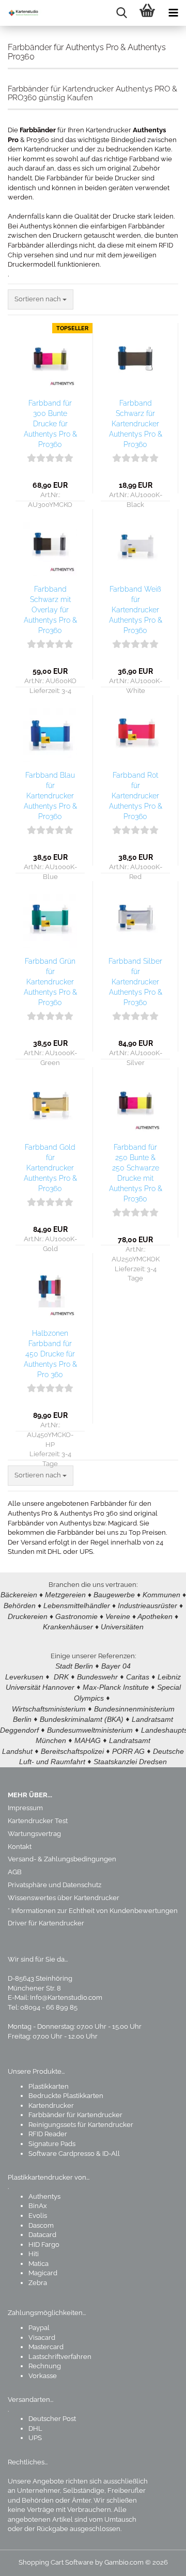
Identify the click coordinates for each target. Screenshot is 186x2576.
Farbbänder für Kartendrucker (75, 2115)
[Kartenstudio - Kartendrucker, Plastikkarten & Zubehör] (21, 13)
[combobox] (41, 299)
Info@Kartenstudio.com (66, 1997)
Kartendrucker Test (38, 1821)
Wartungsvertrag (34, 1834)
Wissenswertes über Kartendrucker (64, 1898)
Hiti (34, 2254)
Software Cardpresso (61, 2154)
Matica (38, 2264)
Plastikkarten (49, 2086)
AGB (15, 1872)
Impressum (25, 1808)
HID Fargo (44, 2245)
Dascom (41, 2225)
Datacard (42, 2235)
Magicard (43, 2273)
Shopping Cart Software (56, 2562)
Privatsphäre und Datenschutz (55, 1885)
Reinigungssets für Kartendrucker (81, 2125)
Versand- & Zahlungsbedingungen (62, 1859)
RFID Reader (48, 2134)
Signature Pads (52, 2144)
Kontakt (20, 1847)
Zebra (38, 2283)
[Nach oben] (158, 2560)
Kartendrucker (51, 2105)
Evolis (38, 2216)
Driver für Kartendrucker (46, 1923)
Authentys (44, 2196)
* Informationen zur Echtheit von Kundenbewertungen (93, 1911)
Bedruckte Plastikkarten (66, 2096)
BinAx (38, 2206)
